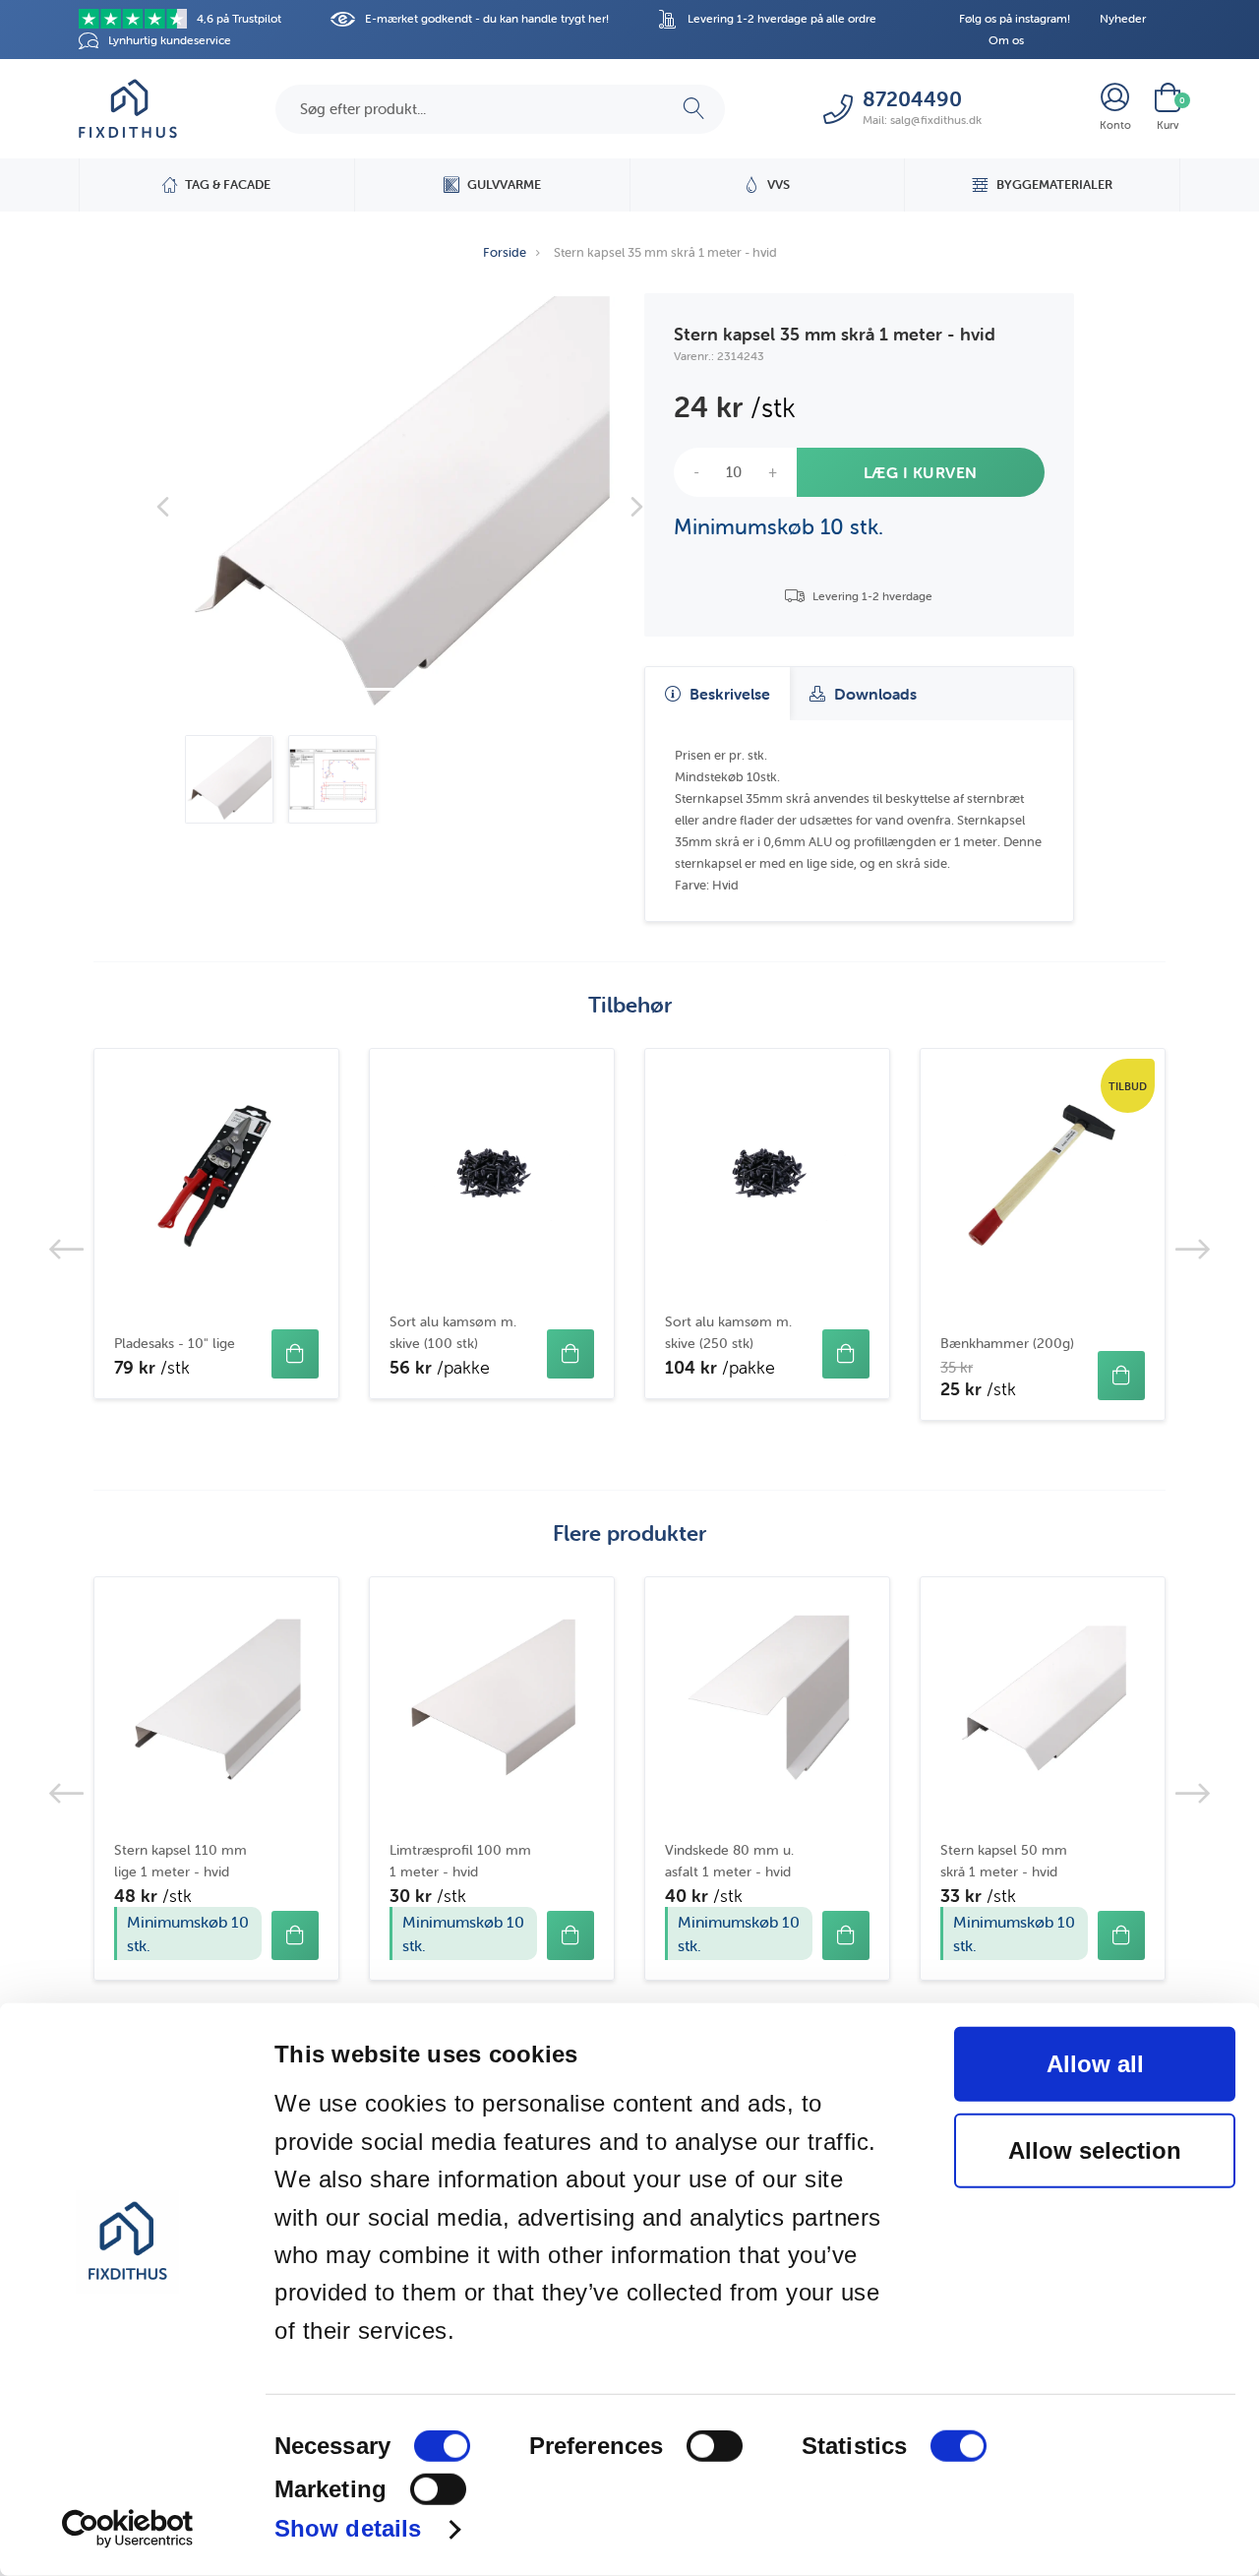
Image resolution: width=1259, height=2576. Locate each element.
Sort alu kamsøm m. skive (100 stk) (453, 1332)
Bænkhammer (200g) (1007, 1343)
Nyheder (1123, 18)
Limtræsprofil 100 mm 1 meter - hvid (460, 1861)
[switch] (715, 2446)
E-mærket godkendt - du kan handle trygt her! (487, 18)
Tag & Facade (228, 184)
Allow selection (1095, 2150)
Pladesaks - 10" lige (175, 1343)
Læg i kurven (921, 472)
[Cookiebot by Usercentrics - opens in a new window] (127, 2529)
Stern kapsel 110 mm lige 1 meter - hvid (180, 1861)
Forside (505, 252)
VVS (779, 184)
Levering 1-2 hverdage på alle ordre (782, 18)
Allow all (1095, 2064)
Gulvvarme (504, 184)
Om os (1006, 40)
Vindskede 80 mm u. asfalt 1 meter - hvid (729, 1861)
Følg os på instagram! (1015, 18)
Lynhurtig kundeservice (170, 40)
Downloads (873, 694)
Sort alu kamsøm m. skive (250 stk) (728, 1332)
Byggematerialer (1054, 184)
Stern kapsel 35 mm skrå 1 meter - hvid (665, 252)
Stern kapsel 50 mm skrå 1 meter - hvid (1004, 1861)
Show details (348, 2528)
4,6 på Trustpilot (239, 18)
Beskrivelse (728, 694)
